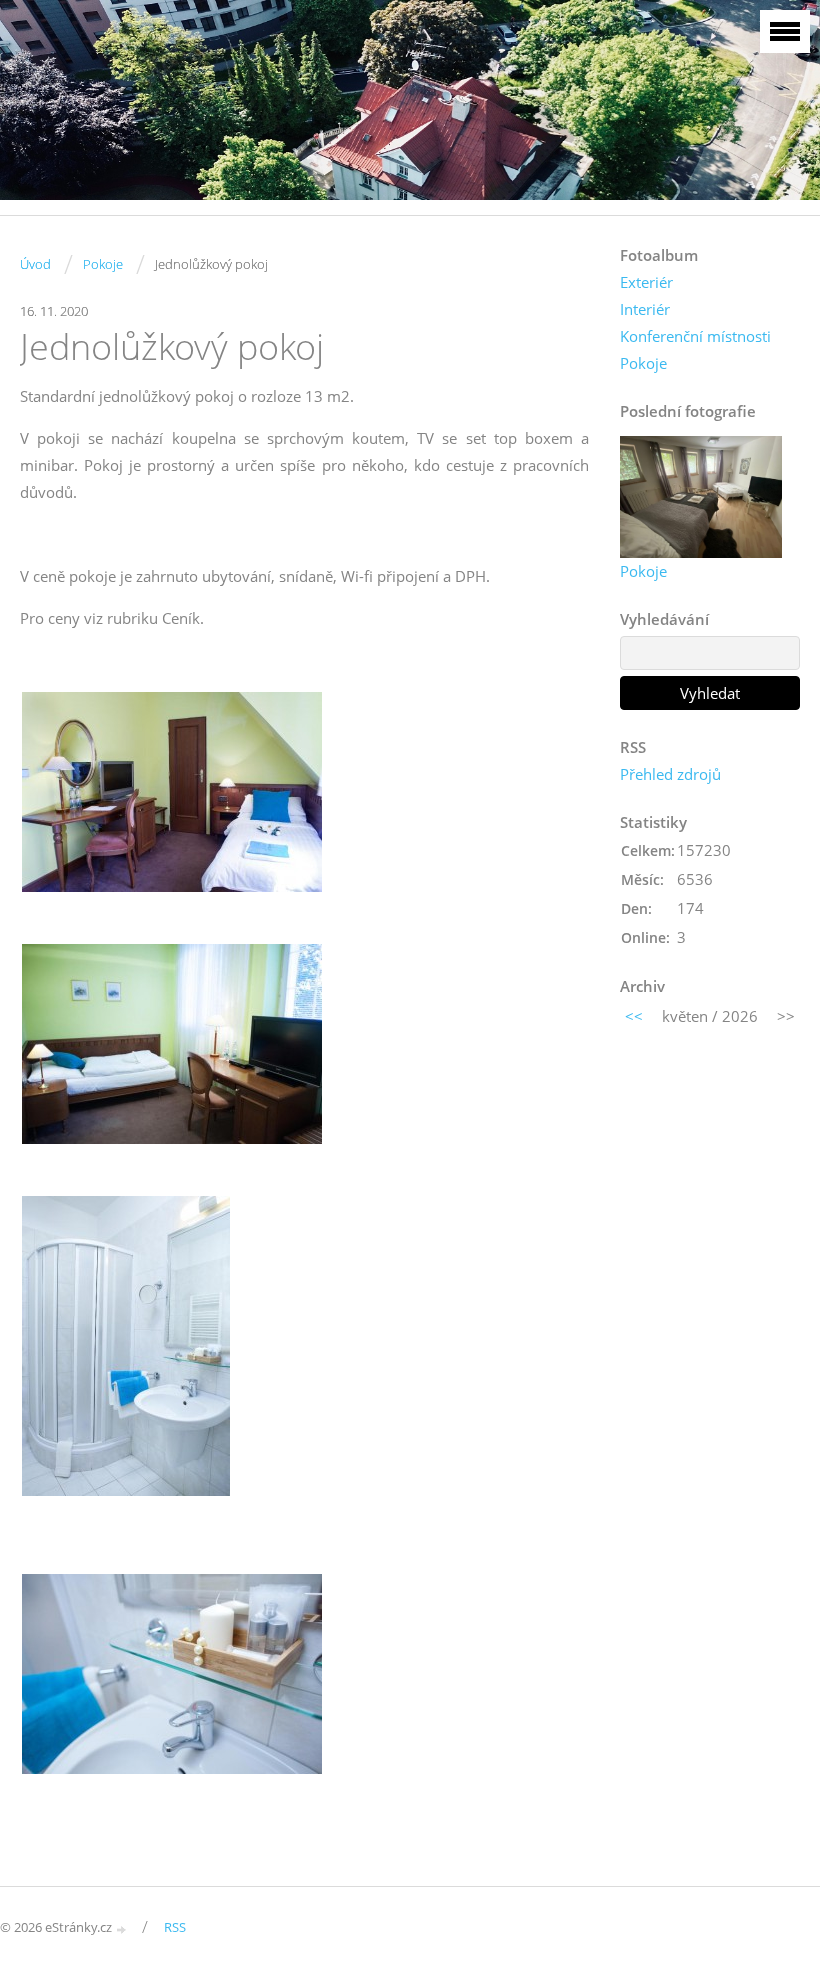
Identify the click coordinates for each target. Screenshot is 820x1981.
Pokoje (103, 264)
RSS (175, 1927)
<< (634, 1016)
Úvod (35, 264)
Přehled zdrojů (670, 774)
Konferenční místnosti (695, 336)
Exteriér (646, 282)
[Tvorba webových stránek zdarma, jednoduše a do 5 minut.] (122, 1928)
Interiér (645, 309)
